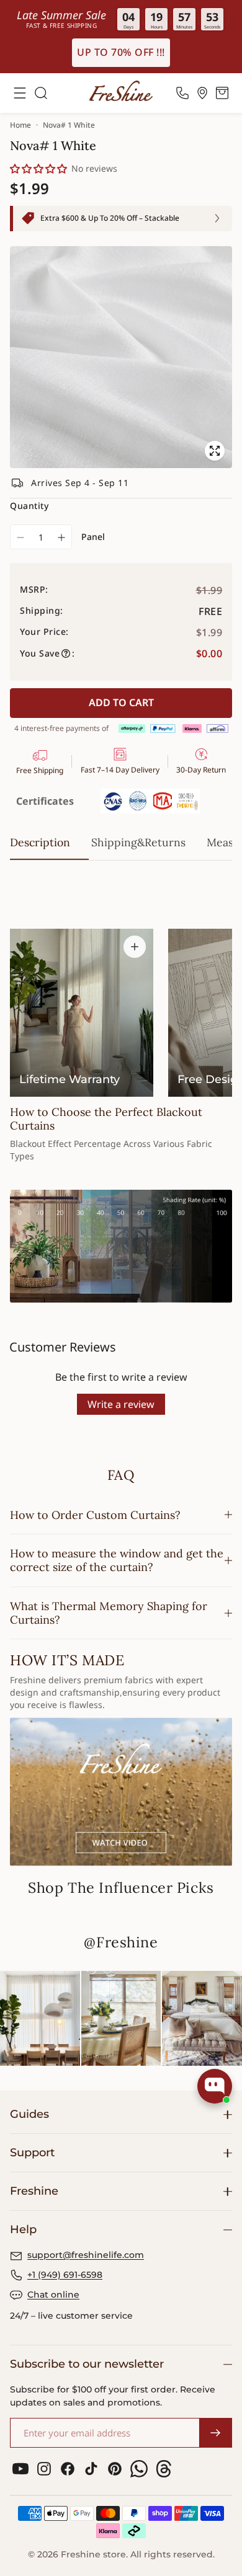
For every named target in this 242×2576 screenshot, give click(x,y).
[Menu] (20, 93)
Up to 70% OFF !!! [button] (121, 52)
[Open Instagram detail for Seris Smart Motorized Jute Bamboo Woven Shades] (121, 2018)
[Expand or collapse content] (135, 947)
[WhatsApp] (139, 2469)
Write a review (121, 1404)
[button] (39, 169)
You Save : (47, 653)
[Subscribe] (215, 2433)
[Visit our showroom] (202, 93)
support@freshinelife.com (86, 2255)
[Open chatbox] (215, 2086)
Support (32, 2153)
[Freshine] (121, 91)
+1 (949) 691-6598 (65, 2275)
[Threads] (164, 2469)
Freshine (34, 2191)
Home (20, 125)
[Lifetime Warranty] (82, 1013)
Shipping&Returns (138, 842)
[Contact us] (182, 93)
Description (40, 842)
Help (23, 2229)
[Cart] (222, 93)
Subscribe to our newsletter (87, 2364)
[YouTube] (20, 2469)
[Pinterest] (115, 2469)
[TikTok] (91, 2469)
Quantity (29, 506)
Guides (29, 2114)
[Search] (41, 93)
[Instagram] (44, 2469)
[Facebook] (68, 2469)
